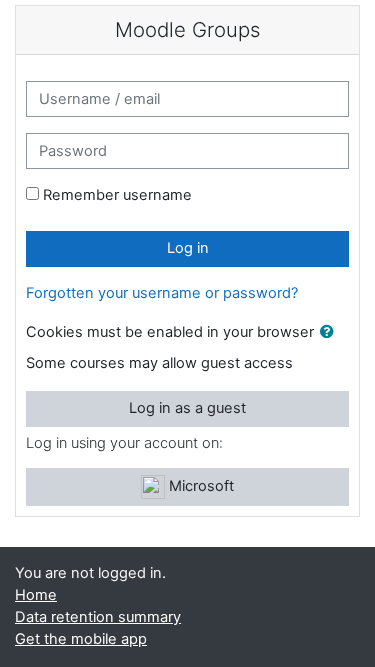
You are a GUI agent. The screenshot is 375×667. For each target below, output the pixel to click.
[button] (331, 333)
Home (36, 595)
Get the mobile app (81, 639)
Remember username (117, 195)
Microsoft (199, 486)
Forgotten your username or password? (162, 293)
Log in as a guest (187, 408)
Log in (188, 248)
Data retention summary (98, 617)
